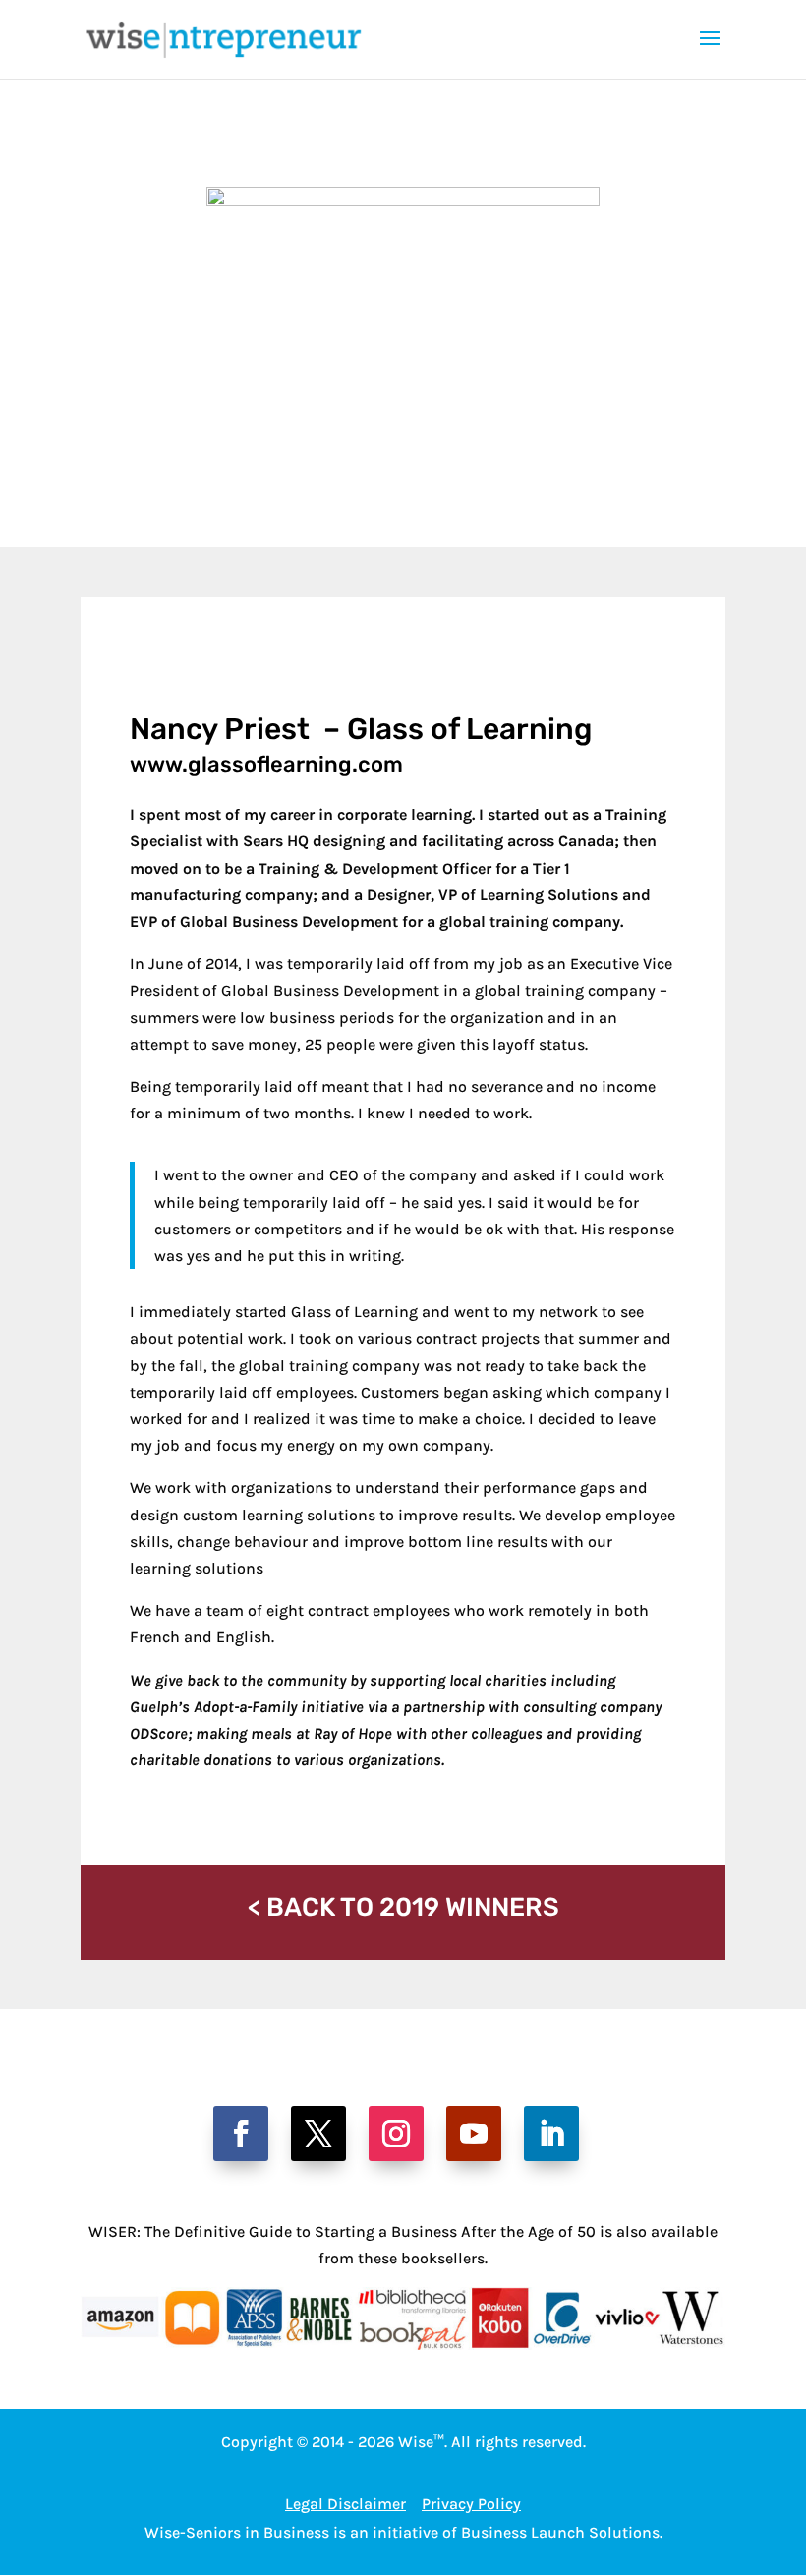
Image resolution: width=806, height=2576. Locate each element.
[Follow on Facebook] (241, 2134)
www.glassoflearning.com (266, 764)
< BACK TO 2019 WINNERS (403, 1907)
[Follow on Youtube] (474, 2134)
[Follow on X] (318, 2134)
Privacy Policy (471, 2504)
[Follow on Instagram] (396, 2134)
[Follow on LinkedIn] (551, 2134)
